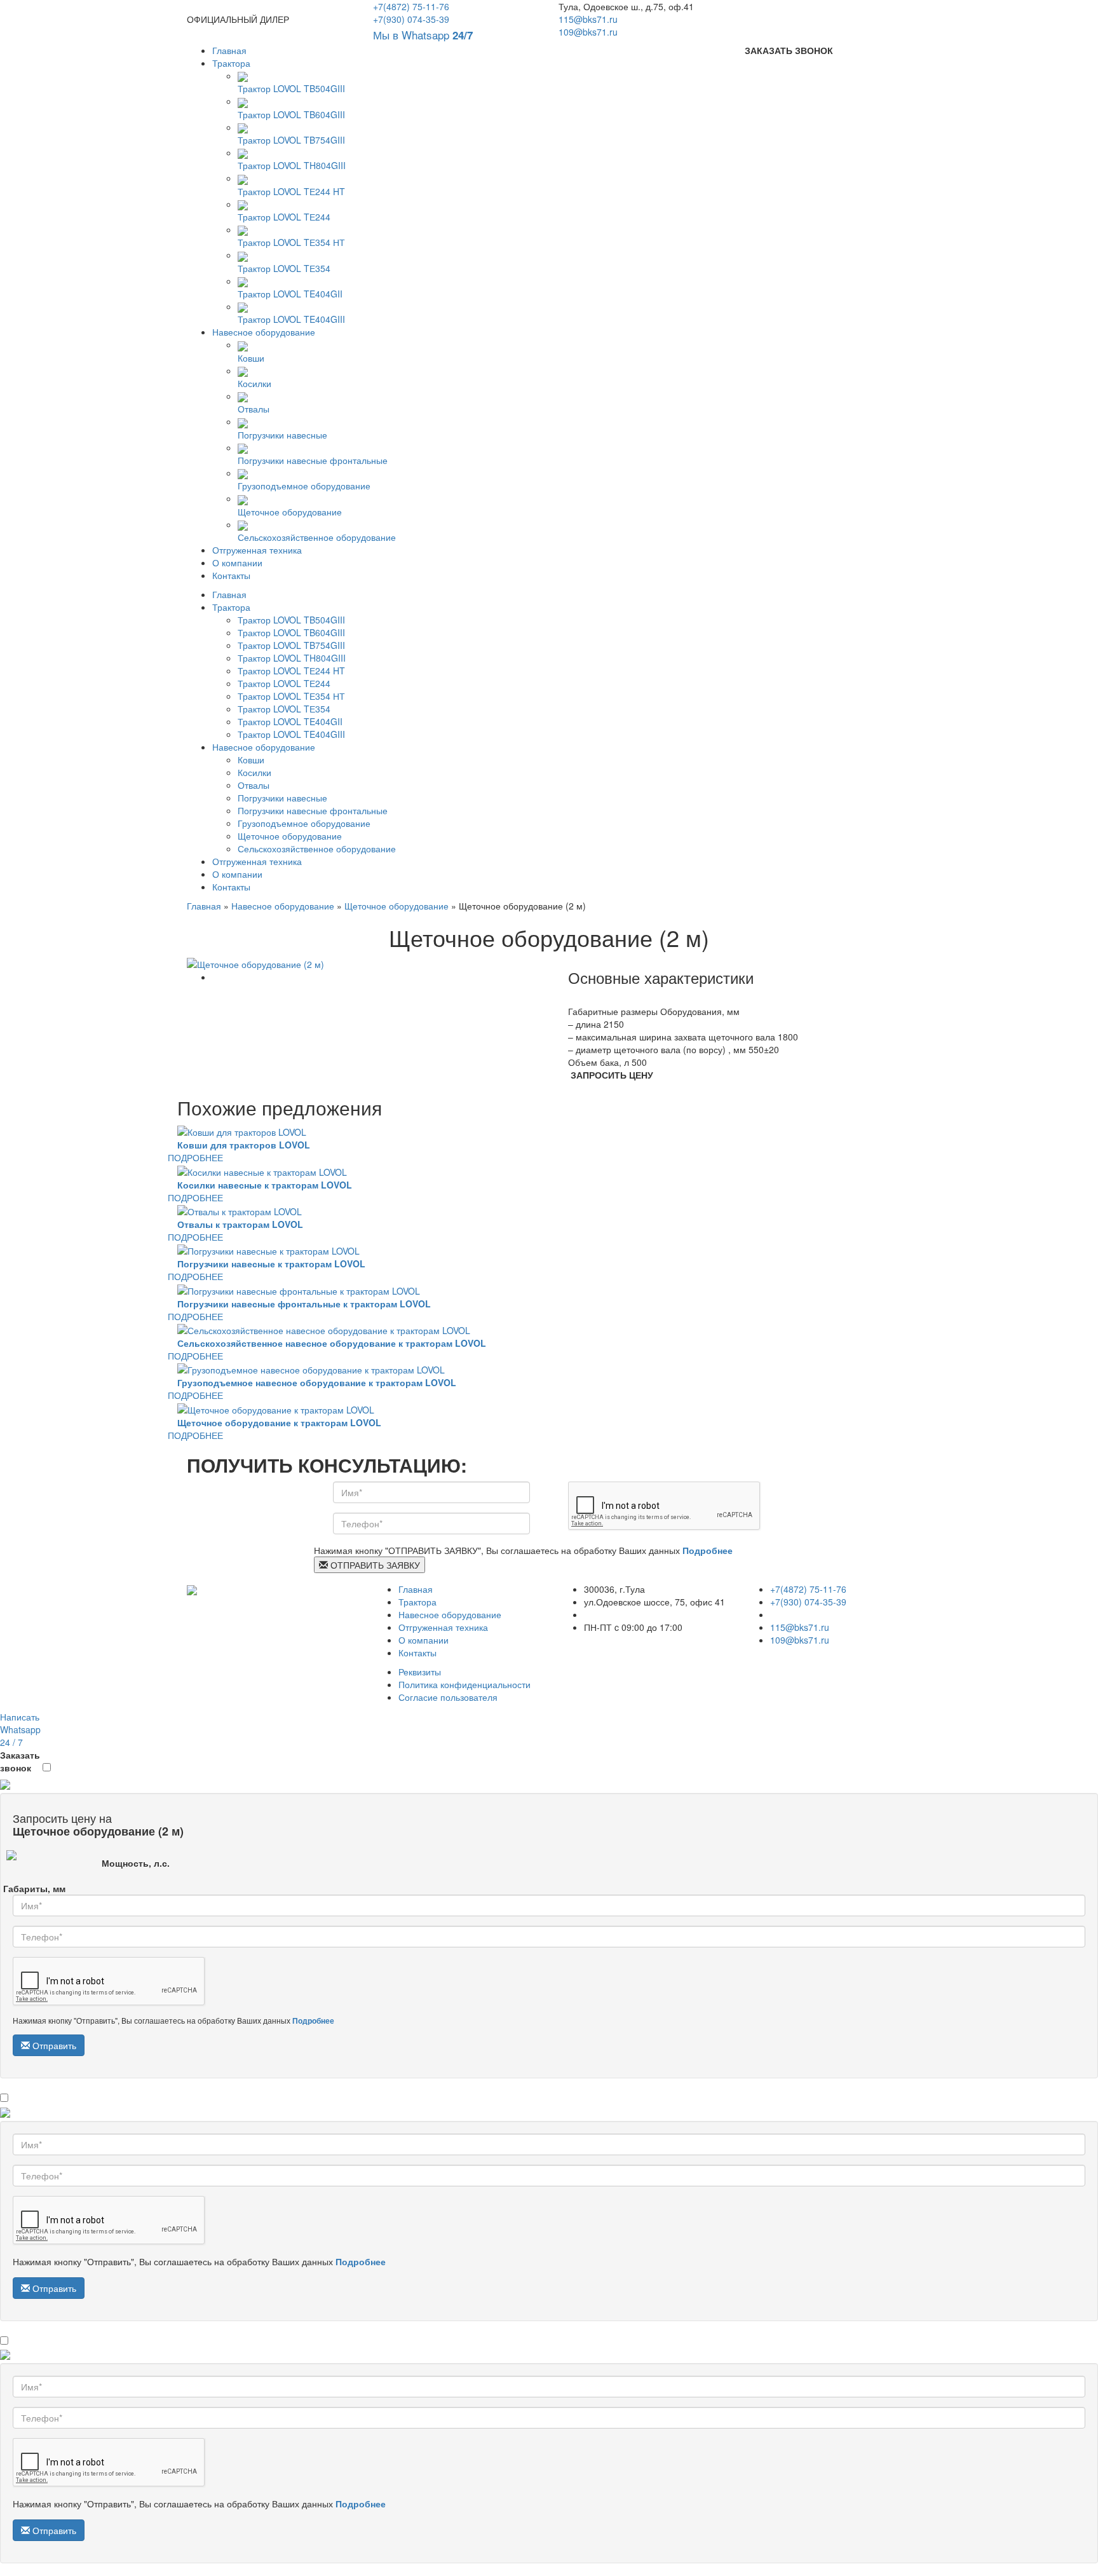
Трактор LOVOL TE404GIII (291, 319)
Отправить (53, 2045)
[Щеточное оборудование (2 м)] (255, 963)
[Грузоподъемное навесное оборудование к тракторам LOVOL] (311, 1368)
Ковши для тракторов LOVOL (244, 1145)
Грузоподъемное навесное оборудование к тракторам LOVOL (317, 1382)
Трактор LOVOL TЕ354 (284, 268)
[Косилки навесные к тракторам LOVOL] (262, 1170)
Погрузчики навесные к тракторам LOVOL (271, 1264)
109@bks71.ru (588, 32)
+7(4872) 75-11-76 (411, 6)
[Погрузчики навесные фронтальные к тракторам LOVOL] (299, 1289)
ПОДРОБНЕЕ (195, 1157)
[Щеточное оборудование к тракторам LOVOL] (276, 1408)
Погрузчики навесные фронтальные (313, 460)
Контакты (231, 575)
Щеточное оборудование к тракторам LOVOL (279, 1422)
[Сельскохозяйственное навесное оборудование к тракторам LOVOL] (324, 1329)
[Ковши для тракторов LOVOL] (242, 1131)
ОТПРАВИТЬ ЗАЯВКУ (374, 1565)
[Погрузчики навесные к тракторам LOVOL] (268, 1250)
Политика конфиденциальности (464, 1684)
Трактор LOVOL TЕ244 (284, 217)
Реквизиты (420, 1672)
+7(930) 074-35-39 (411, 19)
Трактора (231, 63)
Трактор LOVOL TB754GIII (291, 140)
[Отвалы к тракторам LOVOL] (240, 1210)
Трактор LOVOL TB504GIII (291, 88)
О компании (237, 562)
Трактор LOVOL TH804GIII (292, 165)
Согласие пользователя (448, 1697)
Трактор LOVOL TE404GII (290, 294)
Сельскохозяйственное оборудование (317, 537)
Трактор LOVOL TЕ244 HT (291, 191)
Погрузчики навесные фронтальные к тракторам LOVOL (304, 1304)
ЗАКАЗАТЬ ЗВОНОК (789, 50)
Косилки (254, 383)
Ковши (251, 358)
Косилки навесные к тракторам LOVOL (265, 1185)
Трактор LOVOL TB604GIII (291, 114)
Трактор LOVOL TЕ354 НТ (291, 242)
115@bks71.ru (588, 19)
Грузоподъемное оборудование (304, 486)
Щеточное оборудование (290, 511)
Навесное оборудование (264, 332)
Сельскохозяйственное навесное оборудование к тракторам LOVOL (332, 1343)
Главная (229, 50)
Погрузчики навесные (282, 434)
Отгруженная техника (257, 550)
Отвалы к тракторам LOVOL (240, 1224)
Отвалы (254, 409)
